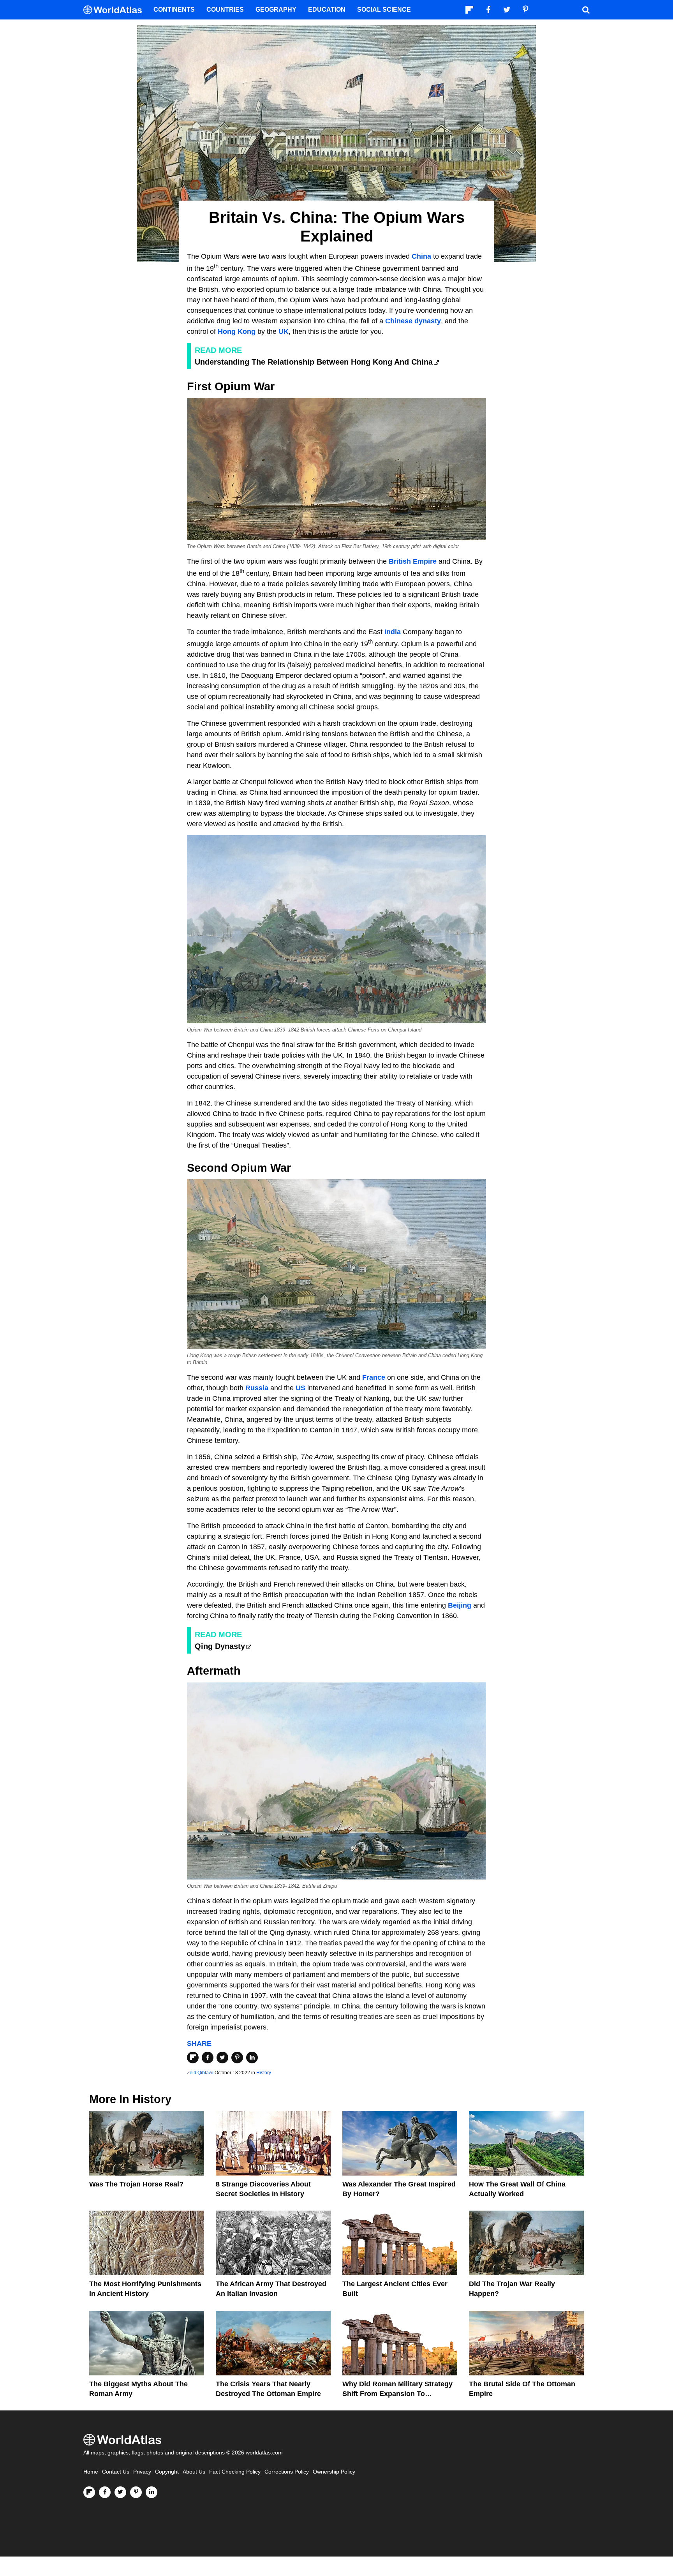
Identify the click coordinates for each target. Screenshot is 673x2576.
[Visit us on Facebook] (105, 2492)
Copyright (167, 2472)
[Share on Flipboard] (193, 2058)
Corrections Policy (287, 2472)
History (264, 2073)
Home (91, 2472)
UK (284, 331)
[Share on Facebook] (208, 2058)
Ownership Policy (334, 2472)
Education (327, 10)
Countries (225, 10)
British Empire (413, 561)
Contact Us (116, 2472)
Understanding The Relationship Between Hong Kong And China (314, 362)
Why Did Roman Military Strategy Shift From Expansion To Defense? (397, 2394)
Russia (257, 1388)
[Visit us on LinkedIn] (152, 2492)
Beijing (460, 1605)
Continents (174, 10)
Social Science (384, 10)
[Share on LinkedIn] (252, 2058)
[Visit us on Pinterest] (136, 2492)
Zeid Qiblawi (200, 2073)
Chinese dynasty (413, 321)
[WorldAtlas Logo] (115, 10)
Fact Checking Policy (235, 2472)
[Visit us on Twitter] (120, 2492)
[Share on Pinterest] (237, 2058)
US (300, 1388)
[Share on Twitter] (222, 2058)
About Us (194, 2472)
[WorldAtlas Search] (586, 10)
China (421, 256)
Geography (276, 10)
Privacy (142, 2472)
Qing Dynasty (220, 1646)
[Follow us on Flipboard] (89, 2492)
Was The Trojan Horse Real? (136, 2184)
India (393, 632)
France (374, 1377)
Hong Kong (237, 331)
